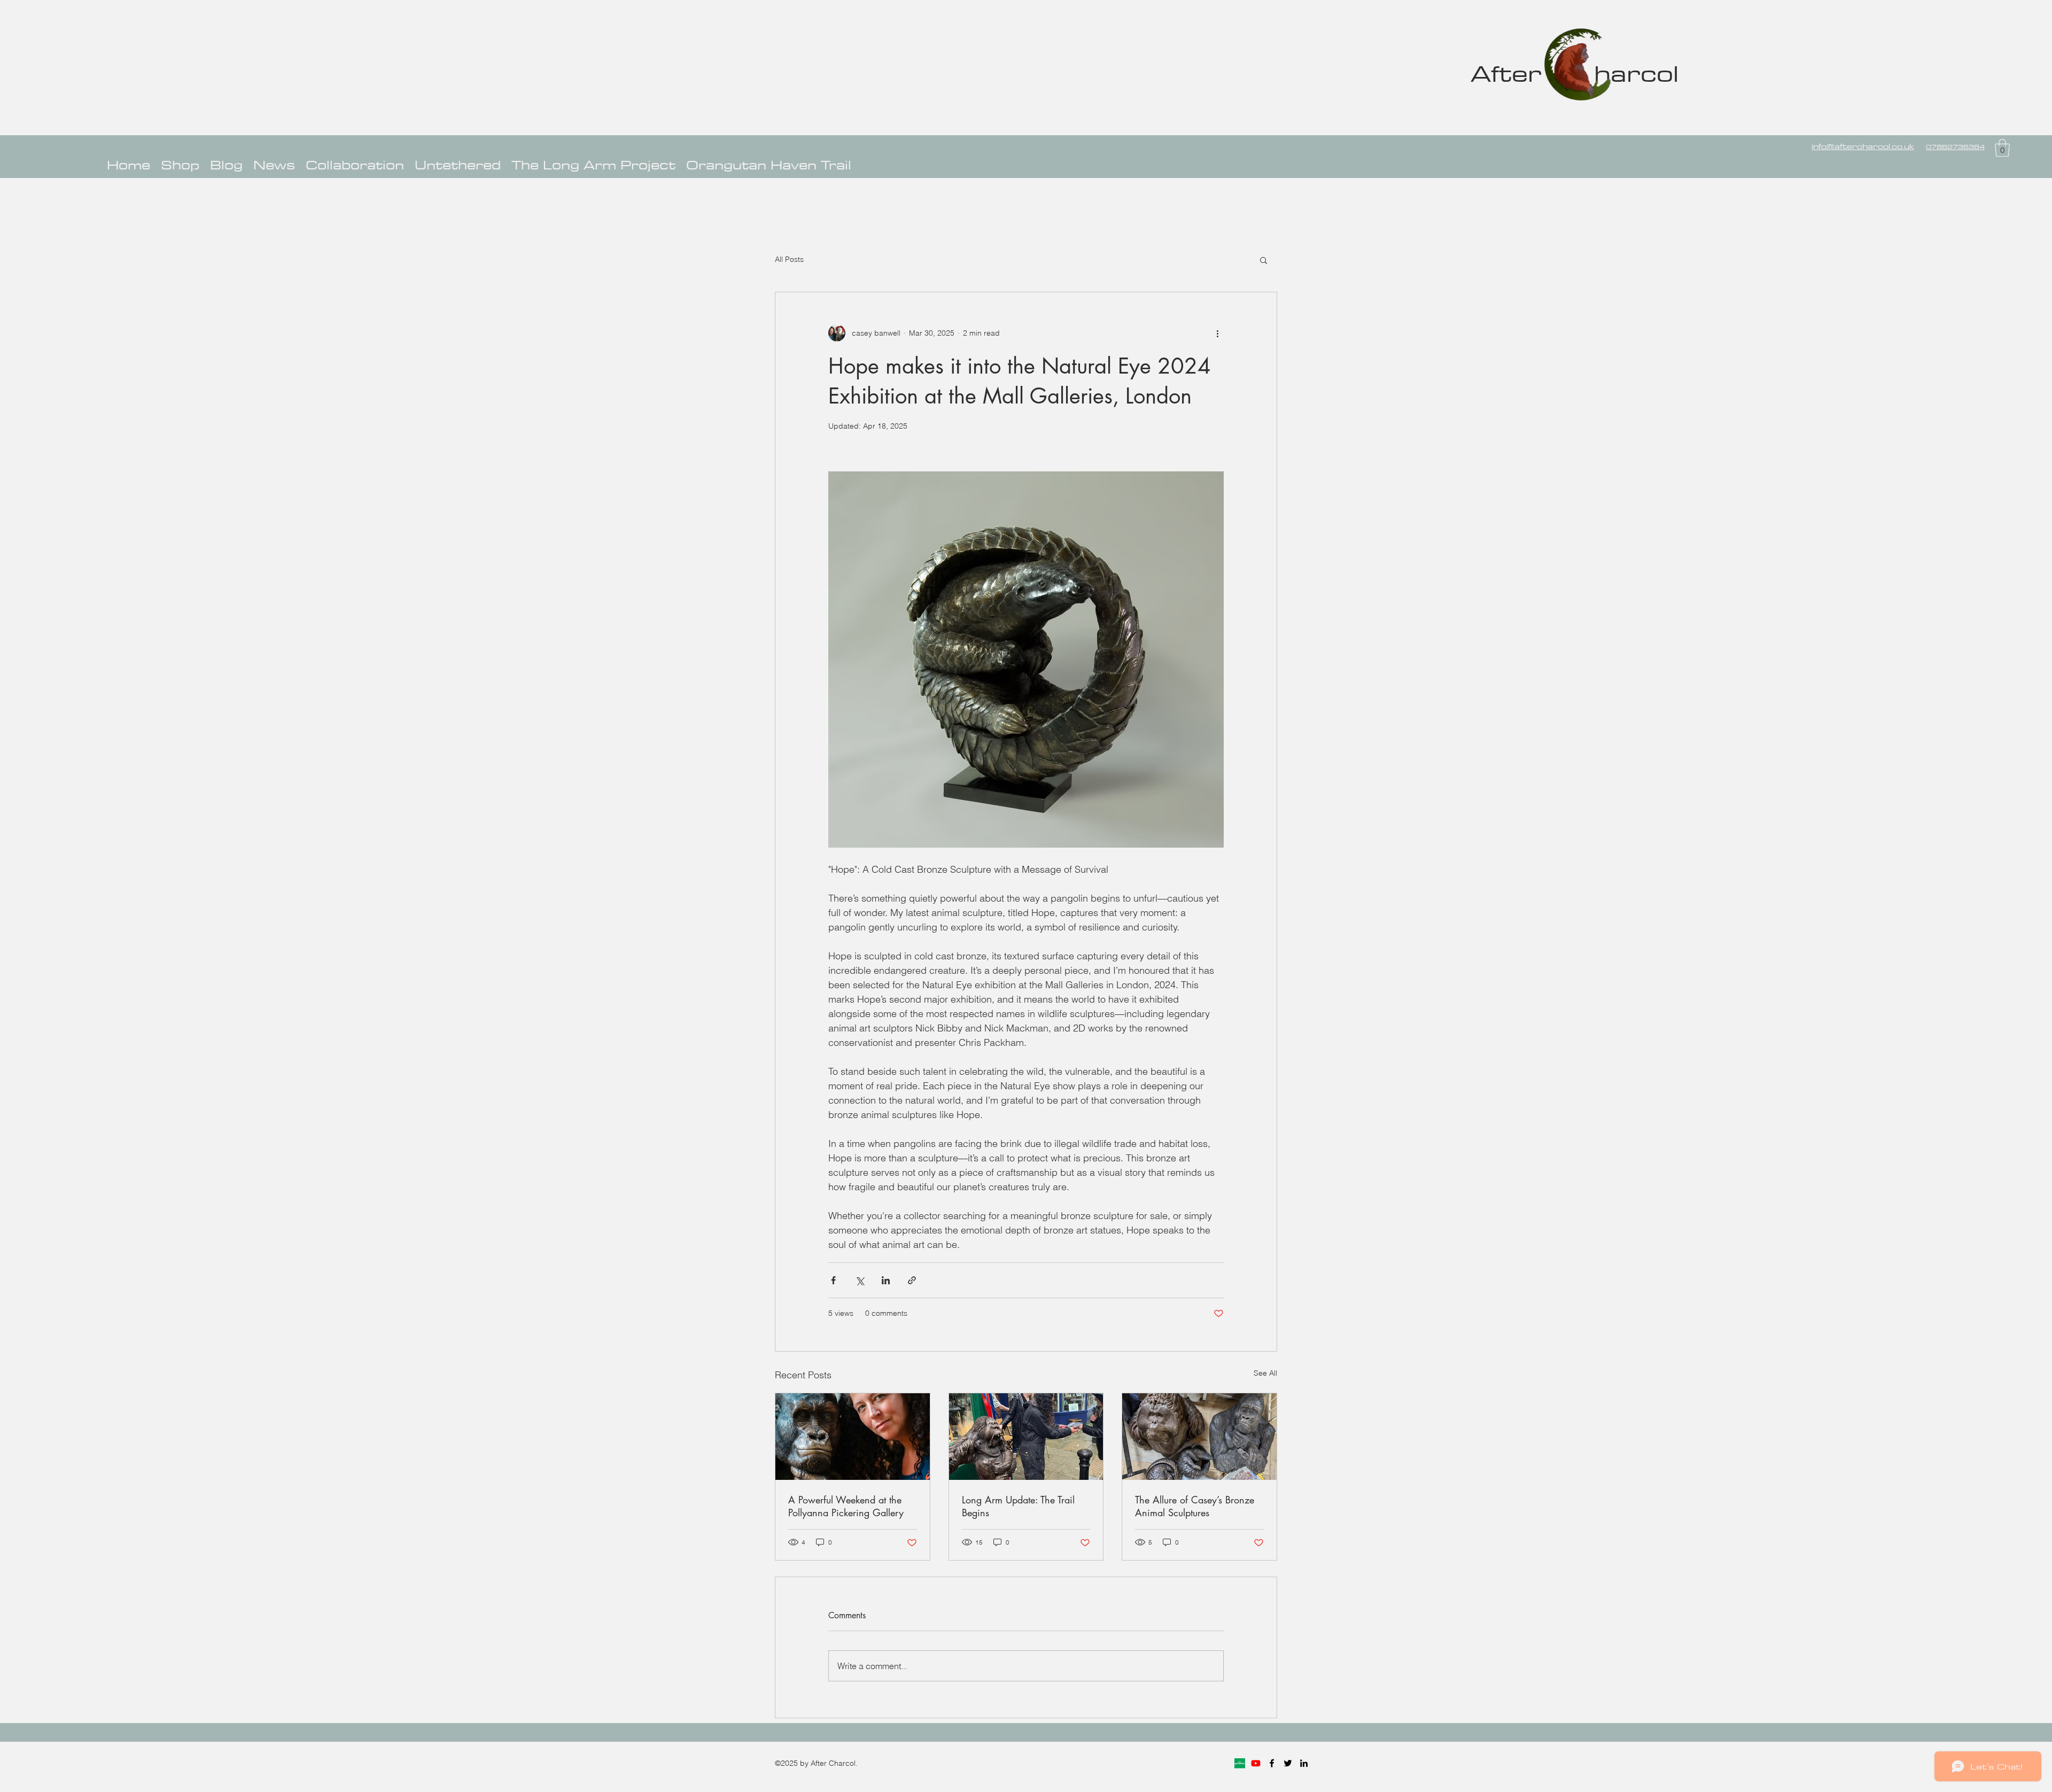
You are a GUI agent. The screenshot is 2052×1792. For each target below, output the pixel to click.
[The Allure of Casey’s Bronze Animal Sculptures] (1199, 1437)
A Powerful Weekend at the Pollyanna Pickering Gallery (846, 1506)
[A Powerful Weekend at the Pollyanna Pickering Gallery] (853, 1437)
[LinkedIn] (1304, 1763)
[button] (2002, 148)
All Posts (789, 259)
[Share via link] (912, 1280)
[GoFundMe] (1240, 1763)
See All (1265, 1373)
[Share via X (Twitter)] (860, 1280)
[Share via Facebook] (833, 1280)
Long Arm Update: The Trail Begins (1018, 1506)
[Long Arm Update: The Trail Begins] (1026, 1437)
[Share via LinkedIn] (886, 1280)
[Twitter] (1288, 1763)
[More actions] (1217, 333)
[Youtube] (1256, 1763)
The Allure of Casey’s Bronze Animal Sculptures (1195, 1506)
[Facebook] (1272, 1763)
